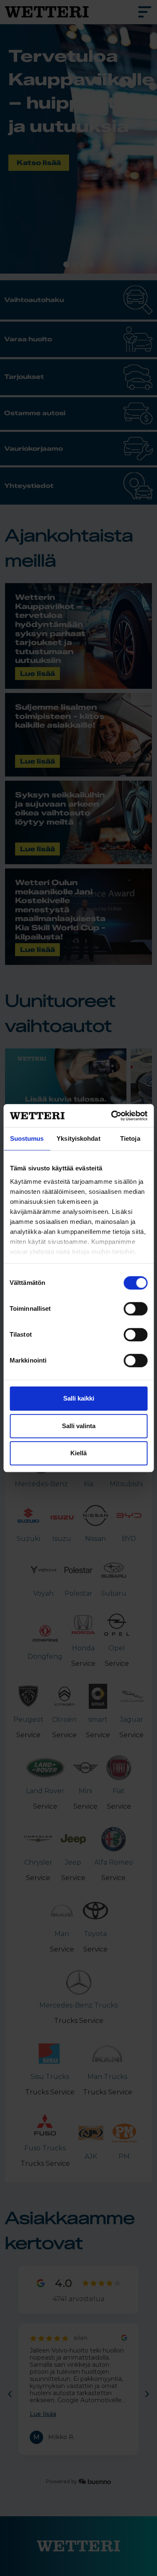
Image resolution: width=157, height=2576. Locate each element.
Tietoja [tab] (130, 1138)
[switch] (135, 1309)
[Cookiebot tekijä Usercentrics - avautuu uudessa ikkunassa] (112, 1116)
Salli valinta (79, 1426)
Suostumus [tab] (27, 1138)
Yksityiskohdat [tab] (78, 1138)
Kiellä (78, 1453)
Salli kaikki (79, 1398)
